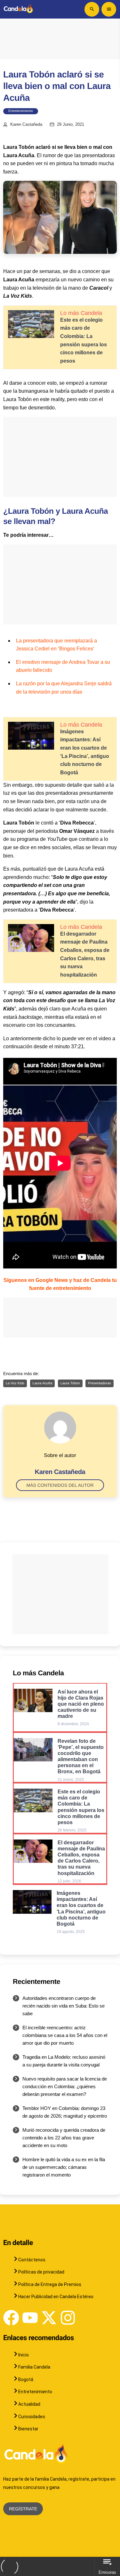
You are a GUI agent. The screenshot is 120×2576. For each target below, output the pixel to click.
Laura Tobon (70, 1383)
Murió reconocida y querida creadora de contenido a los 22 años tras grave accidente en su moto (64, 2138)
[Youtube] (30, 2318)
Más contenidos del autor (60, 1485)
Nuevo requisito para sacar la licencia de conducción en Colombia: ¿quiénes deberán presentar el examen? (65, 2086)
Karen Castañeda (26, 125)
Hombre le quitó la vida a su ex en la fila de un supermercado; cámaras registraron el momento (64, 2167)
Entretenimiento (21, 111)
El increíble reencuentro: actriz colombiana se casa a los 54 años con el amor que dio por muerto (65, 2035)
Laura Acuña (43, 1383)
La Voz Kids (15, 1383)
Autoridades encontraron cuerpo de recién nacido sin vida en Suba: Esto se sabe (64, 2006)
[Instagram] (68, 2318)
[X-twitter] (49, 2318)
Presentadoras (100, 1383)
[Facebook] (11, 2318)
